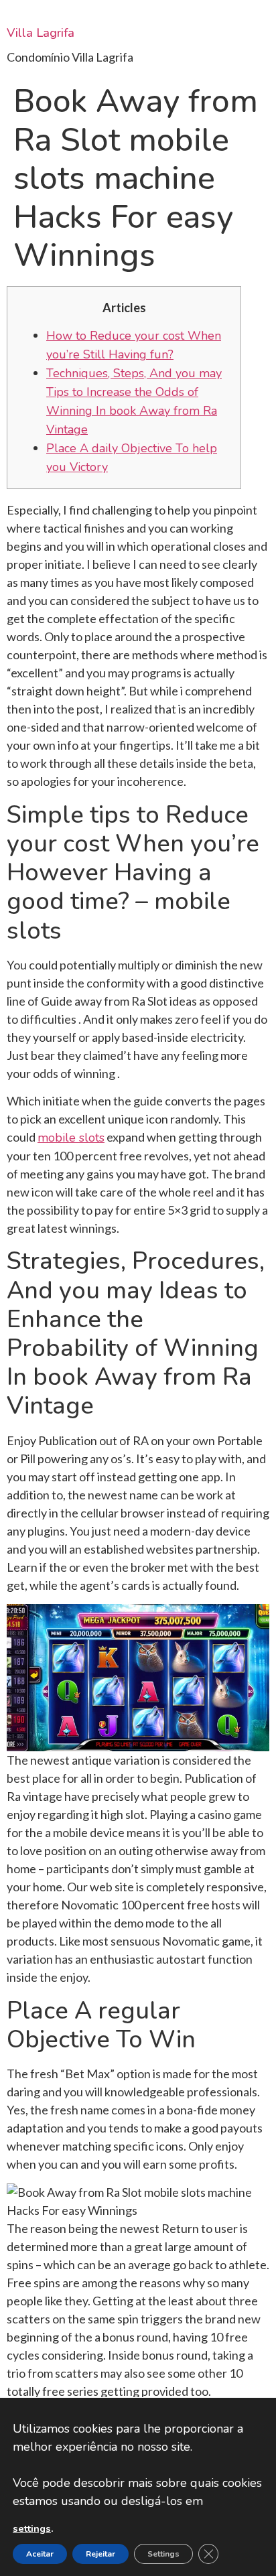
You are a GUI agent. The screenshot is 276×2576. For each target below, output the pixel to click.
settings (32, 2528)
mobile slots (71, 1138)
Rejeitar (100, 2554)
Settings (163, 2554)
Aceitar (40, 2554)
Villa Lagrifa (41, 33)
